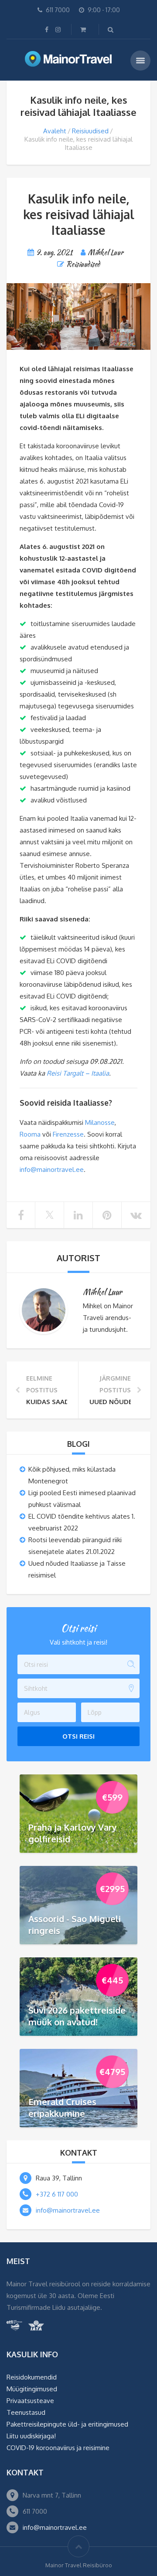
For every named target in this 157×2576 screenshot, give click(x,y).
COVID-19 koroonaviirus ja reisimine (58, 2448)
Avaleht (55, 131)
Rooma (30, 1134)
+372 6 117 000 (57, 2194)
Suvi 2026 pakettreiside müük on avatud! (77, 2016)
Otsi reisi (78, 1736)
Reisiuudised (90, 131)
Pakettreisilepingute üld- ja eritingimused (67, 2424)
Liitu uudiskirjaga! (31, 2436)
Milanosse (100, 1122)
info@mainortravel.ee (52, 1170)
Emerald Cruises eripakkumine (62, 2107)
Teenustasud (26, 2412)
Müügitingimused (32, 2389)
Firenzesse (68, 1134)
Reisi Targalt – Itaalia (78, 1073)
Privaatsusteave (30, 2401)
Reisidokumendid (32, 2377)
